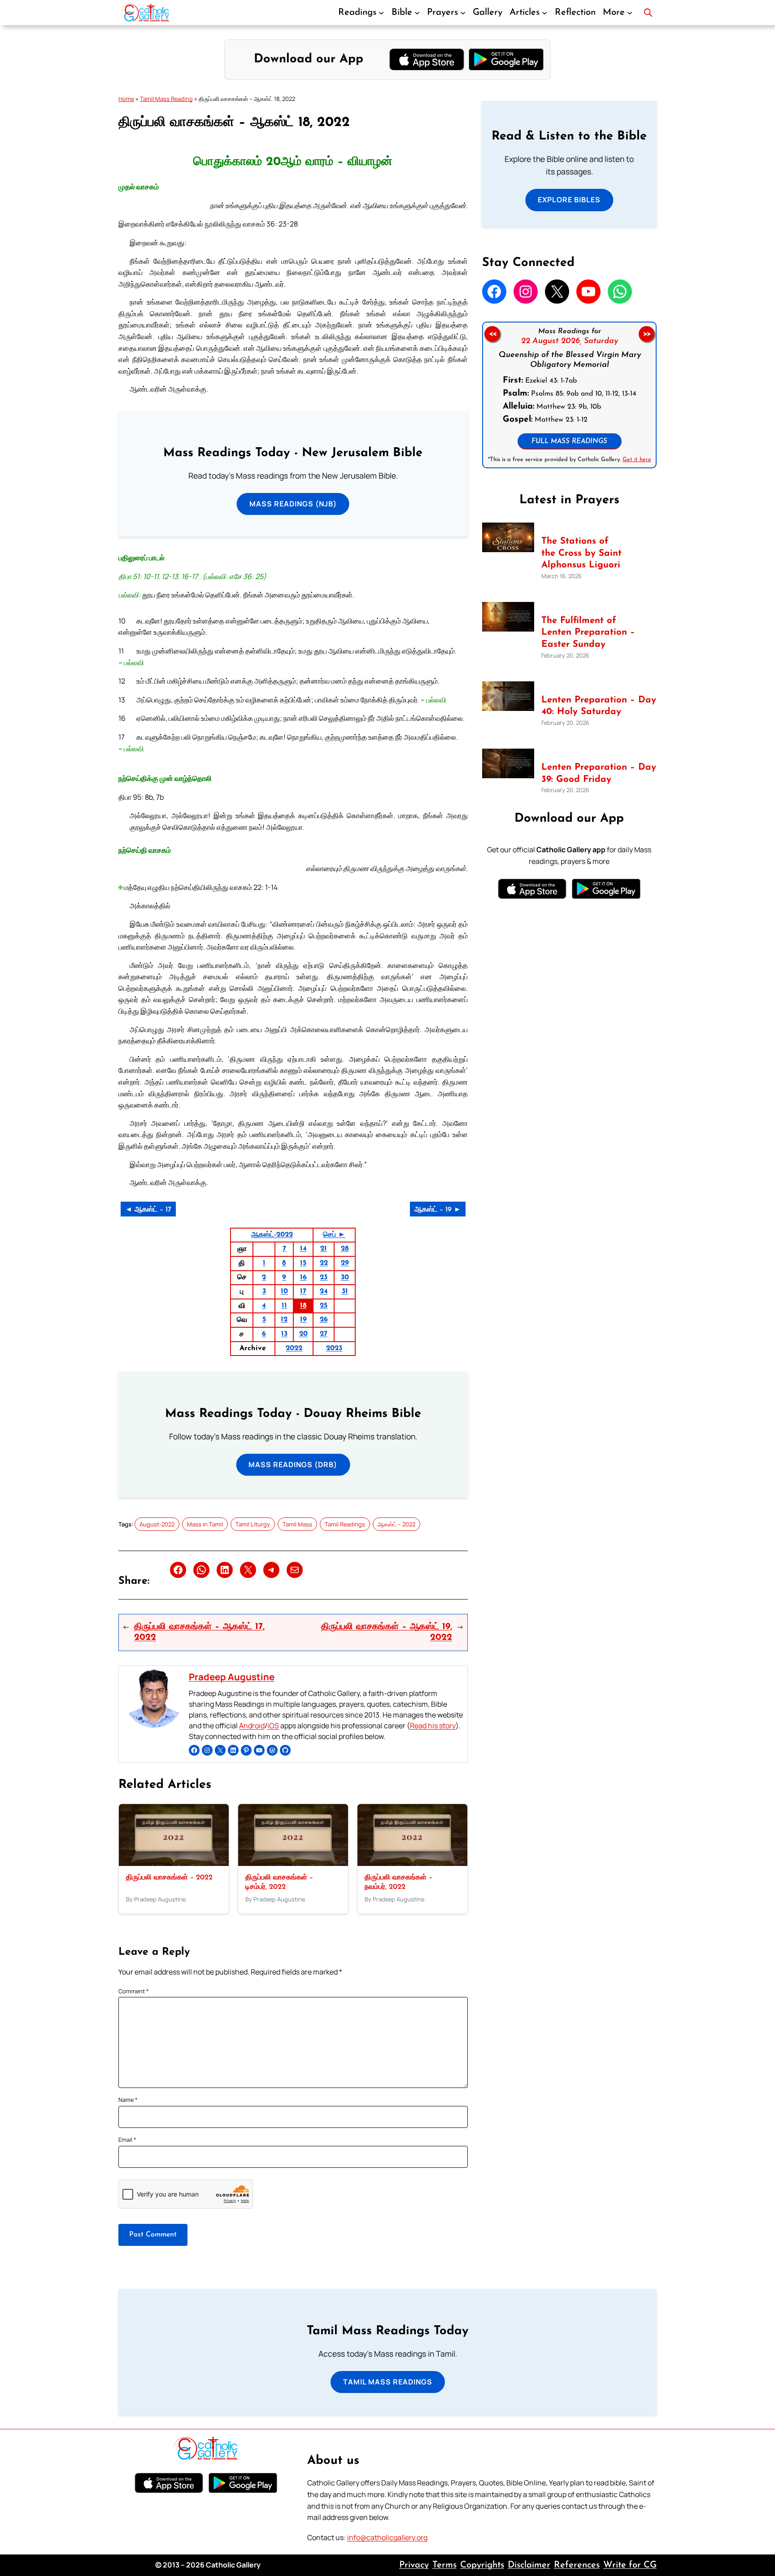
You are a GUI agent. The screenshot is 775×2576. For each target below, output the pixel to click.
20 (303, 1334)
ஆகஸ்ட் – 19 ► (438, 1210)
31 (345, 1291)
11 (284, 1306)
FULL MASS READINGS (569, 442)
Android (252, 1726)
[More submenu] (630, 13)
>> (647, 334)
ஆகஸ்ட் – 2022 (396, 1524)
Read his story (433, 1726)
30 (345, 1277)
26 (324, 1320)
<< (492, 334)
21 (324, 1249)
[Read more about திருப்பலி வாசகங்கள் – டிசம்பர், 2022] (293, 1863)
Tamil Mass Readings (388, 2382)
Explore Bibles (569, 200)
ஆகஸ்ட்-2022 (272, 1235)
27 (324, 1334)
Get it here (636, 460)
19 (303, 1320)
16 (303, 1277)
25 (324, 1306)
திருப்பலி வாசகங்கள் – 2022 (169, 1878)
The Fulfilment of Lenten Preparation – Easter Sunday (588, 633)
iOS (273, 1726)
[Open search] (648, 13)
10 (284, 1291)
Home (126, 99)
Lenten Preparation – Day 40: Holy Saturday (599, 706)
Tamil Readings (345, 1524)
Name (128, 2100)
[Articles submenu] (544, 13)
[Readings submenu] (381, 13)
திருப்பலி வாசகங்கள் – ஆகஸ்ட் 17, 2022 (199, 1632)
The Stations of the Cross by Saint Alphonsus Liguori (581, 553)
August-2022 (157, 1524)
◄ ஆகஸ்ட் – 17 (148, 1210)
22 (324, 1263)
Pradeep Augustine (232, 1677)
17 (303, 1291)
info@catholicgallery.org (387, 2537)
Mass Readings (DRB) (293, 1465)
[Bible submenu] (417, 13)
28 (345, 1249)
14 (303, 1249)
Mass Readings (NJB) (293, 504)
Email (127, 2140)
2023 (334, 1348)
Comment (134, 1991)
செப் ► (334, 1235)
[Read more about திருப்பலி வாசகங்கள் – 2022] (174, 1863)
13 (284, 1334)
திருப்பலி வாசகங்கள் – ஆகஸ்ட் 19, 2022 (386, 1632)
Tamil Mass (297, 1524)
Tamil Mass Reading (166, 99)
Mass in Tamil (205, 1524)
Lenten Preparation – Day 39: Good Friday (599, 774)
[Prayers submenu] (463, 13)
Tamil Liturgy (253, 1524)
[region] (569, 395)
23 (324, 1277)
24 (324, 1291)
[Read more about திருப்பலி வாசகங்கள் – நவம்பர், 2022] (412, 1863)
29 (345, 1263)
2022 (294, 1348)
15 (303, 1263)
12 (284, 1320)
